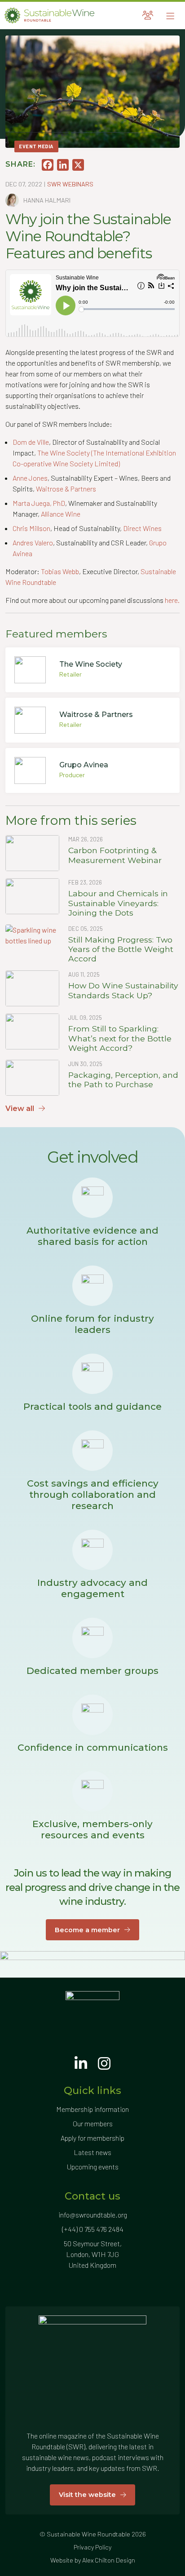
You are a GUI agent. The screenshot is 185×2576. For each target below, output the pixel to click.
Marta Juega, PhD (39, 503)
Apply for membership (92, 2138)
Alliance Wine (61, 514)
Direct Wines (142, 528)
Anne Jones (30, 478)
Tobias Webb (60, 571)
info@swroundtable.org (93, 2215)
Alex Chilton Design (109, 2560)
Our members (93, 2123)
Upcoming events (93, 2167)
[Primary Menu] (170, 15)
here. (172, 600)
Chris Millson (31, 528)
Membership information (92, 2109)
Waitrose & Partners (66, 489)
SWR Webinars (70, 184)
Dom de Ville (31, 442)
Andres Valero (33, 542)
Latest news (92, 2152)
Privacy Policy (92, 2547)
